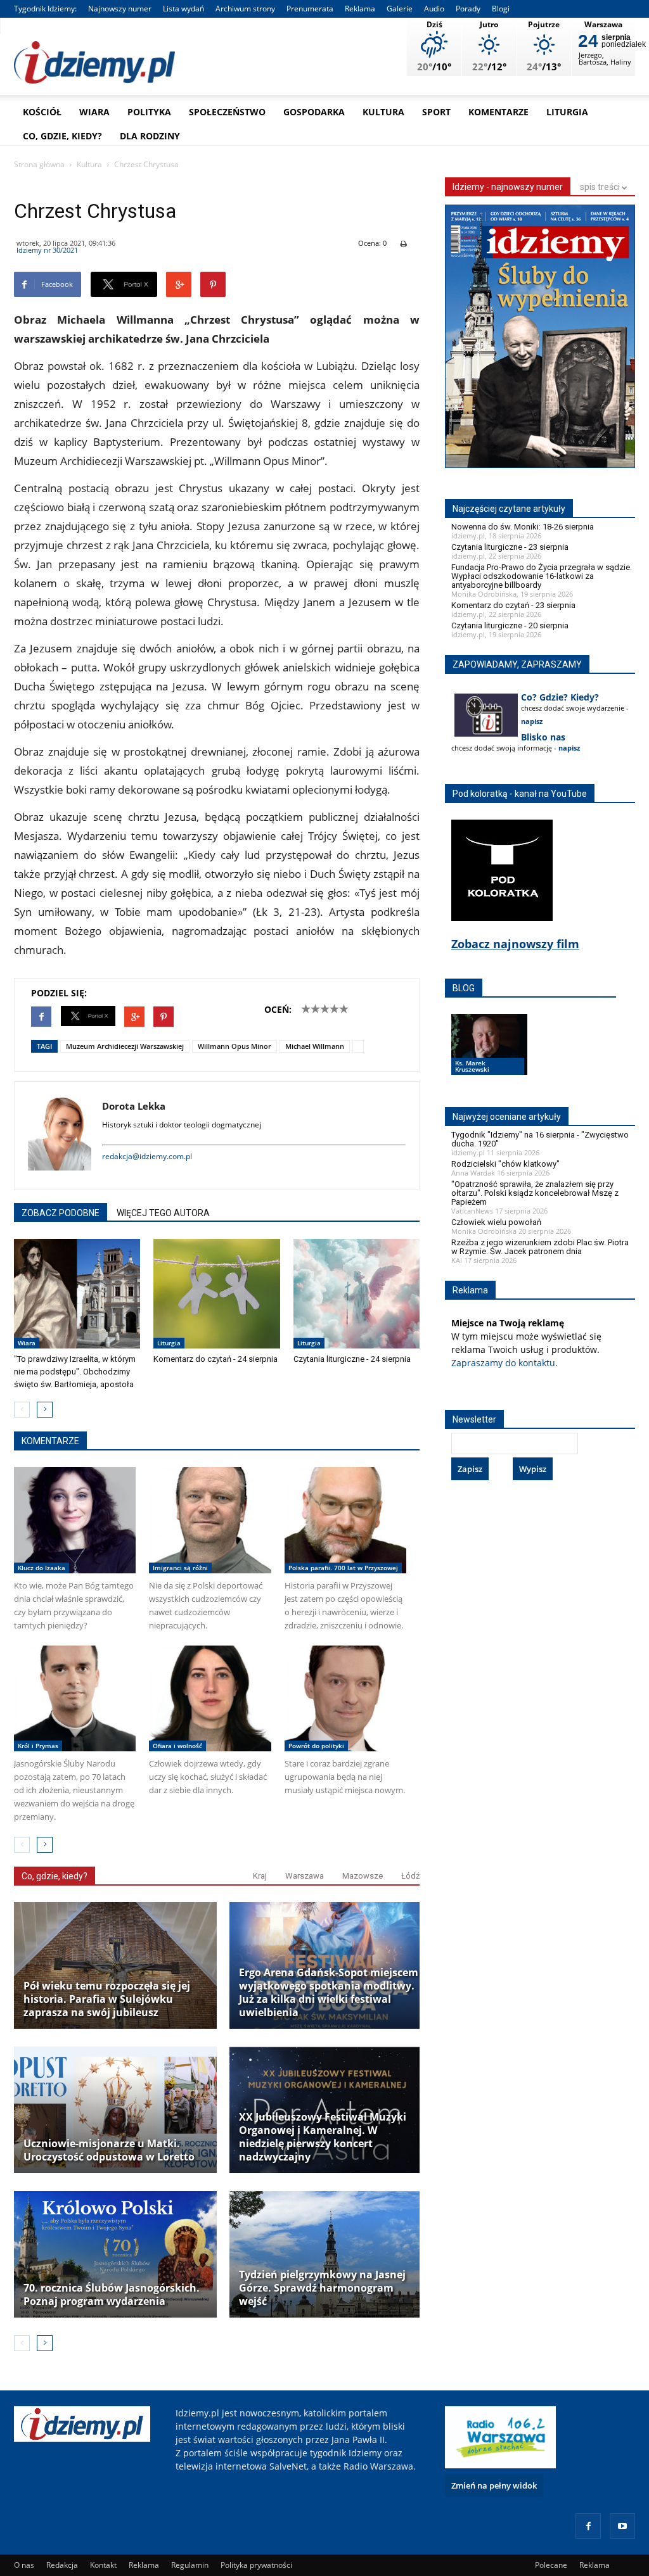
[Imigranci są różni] (210, 1520)
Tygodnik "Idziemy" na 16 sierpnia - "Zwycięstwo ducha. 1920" (540, 1139)
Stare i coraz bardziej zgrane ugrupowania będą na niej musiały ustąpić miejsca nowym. (345, 1777)
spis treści (601, 187)
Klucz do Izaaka (42, 1568)
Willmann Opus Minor (235, 1046)
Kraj (260, 1876)
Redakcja (62, 2565)
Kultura (383, 112)
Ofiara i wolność (177, 1746)
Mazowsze (363, 1876)
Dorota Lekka (134, 1106)
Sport (436, 112)
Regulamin (190, 2565)
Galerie (400, 9)
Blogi (501, 9)
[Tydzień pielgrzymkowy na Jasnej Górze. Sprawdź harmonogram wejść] (331, 2254)
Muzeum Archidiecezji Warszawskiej (125, 1046)
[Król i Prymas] (75, 1698)
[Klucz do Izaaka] (75, 1520)
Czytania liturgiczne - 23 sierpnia (510, 547)
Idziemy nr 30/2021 (47, 250)
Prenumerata (310, 9)
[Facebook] (588, 2526)
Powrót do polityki (316, 1746)
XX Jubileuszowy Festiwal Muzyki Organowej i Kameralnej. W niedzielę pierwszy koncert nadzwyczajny (323, 2137)
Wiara (94, 112)
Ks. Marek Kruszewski (472, 1066)
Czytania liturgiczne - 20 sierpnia (510, 625)
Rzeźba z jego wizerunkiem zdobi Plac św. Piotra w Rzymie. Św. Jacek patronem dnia (540, 1247)
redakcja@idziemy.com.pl (147, 1156)
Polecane (551, 2565)
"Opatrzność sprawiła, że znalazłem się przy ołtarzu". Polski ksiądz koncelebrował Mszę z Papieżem (535, 1193)
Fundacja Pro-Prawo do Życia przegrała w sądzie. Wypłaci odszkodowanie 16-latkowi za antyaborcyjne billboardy (542, 576)
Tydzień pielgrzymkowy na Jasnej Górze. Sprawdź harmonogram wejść (322, 2288)
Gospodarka (314, 112)
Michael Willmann (315, 1046)
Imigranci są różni (180, 1568)
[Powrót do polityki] (345, 1698)
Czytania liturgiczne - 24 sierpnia (352, 1359)
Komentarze (498, 112)
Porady (468, 9)
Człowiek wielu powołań (496, 1222)
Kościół (42, 112)
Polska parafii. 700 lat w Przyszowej (343, 1568)
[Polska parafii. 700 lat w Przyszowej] (345, 1520)
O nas (24, 2565)
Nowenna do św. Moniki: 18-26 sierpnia (523, 527)
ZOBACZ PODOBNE (61, 1213)
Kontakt (103, 2565)
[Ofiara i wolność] (210, 1698)
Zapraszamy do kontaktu (503, 1363)
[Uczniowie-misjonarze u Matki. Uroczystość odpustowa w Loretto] (115, 2110)
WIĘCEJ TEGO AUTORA (163, 1213)
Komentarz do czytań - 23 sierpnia (513, 605)
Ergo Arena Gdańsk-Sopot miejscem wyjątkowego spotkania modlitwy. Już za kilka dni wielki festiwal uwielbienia (329, 1993)
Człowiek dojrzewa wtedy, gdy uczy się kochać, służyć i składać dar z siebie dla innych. (208, 1777)
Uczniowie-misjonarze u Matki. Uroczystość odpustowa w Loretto (109, 2150)
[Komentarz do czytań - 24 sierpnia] (216, 1294)
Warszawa (305, 1876)
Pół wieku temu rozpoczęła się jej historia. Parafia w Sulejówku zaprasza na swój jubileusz (107, 1999)
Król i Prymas (38, 1746)
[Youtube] (622, 2526)
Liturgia (567, 112)
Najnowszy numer (120, 9)
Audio (434, 9)
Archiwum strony (245, 9)
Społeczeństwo (227, 112)
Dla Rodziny (150, 136)
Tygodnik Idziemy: (45, 9)
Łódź (410, 1876)
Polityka (149, 112)
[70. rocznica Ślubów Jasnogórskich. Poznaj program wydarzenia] (115, 2254)
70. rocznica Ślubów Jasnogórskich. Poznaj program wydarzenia (112, 2295)
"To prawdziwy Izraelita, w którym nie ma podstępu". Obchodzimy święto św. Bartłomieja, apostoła (75, 1372)
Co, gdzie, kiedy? (62, 136)
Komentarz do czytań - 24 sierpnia (215, 1359)
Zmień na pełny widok (494, 2485)
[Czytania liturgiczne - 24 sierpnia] (357, 1294)
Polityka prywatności (256, 2565)
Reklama (360, 9)
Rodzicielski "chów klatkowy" (505, 1164)
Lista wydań (183, 9)
